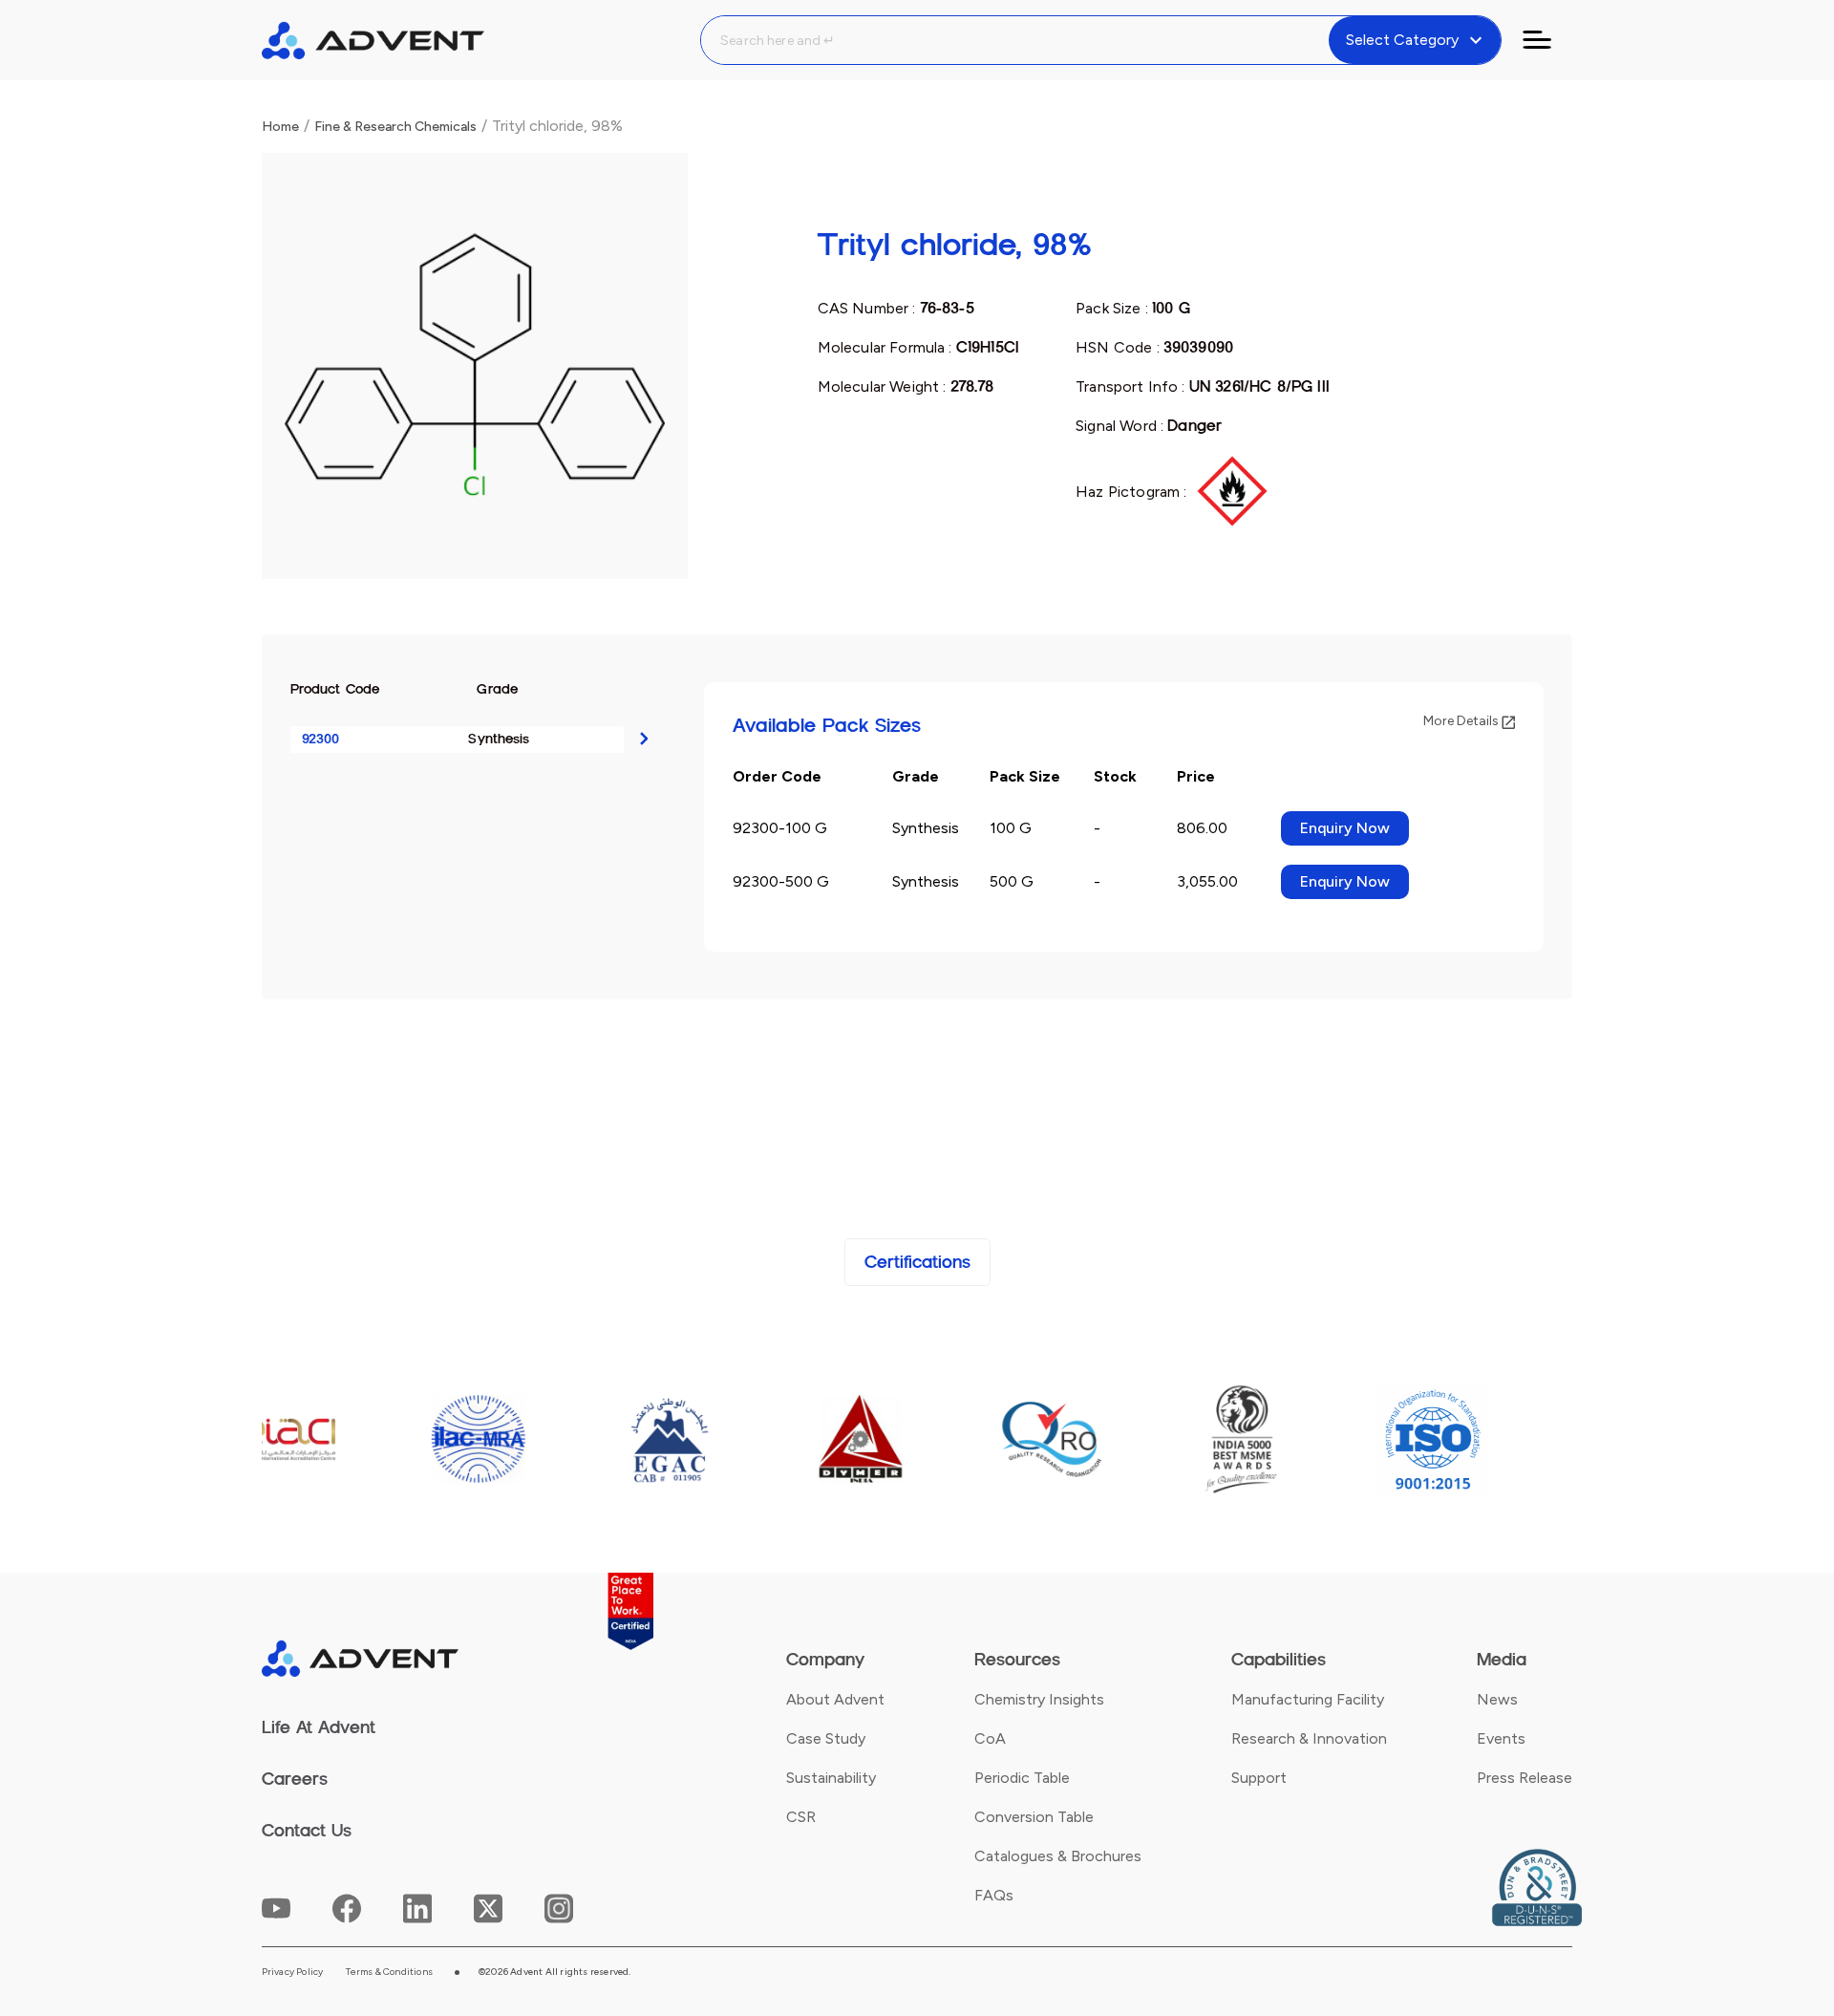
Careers (295, 1779)
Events (1501, 1738)
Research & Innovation (1309, 1738)
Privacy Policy (293, 1972)
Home (280, 127)
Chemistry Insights (1039, 1699)
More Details (1462, 721)
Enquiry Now (1345, 828)
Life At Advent (319, 1727)
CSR (801, 1817)
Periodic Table (1022, 1778)
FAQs (994, 1895)
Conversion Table (1034, 1817)
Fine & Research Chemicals (395, 127)
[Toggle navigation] (1548, 40)
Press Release (1525, 1778)
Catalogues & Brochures (1058, 1856)
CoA (990, 1738)
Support (1259, 1778)
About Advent (835, 1699)
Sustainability (831, 1778)
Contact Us (307, 1831)
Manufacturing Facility (1308, 1699)
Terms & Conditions (389, 1972)
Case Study (826, 1738)
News (1497, 1699)
